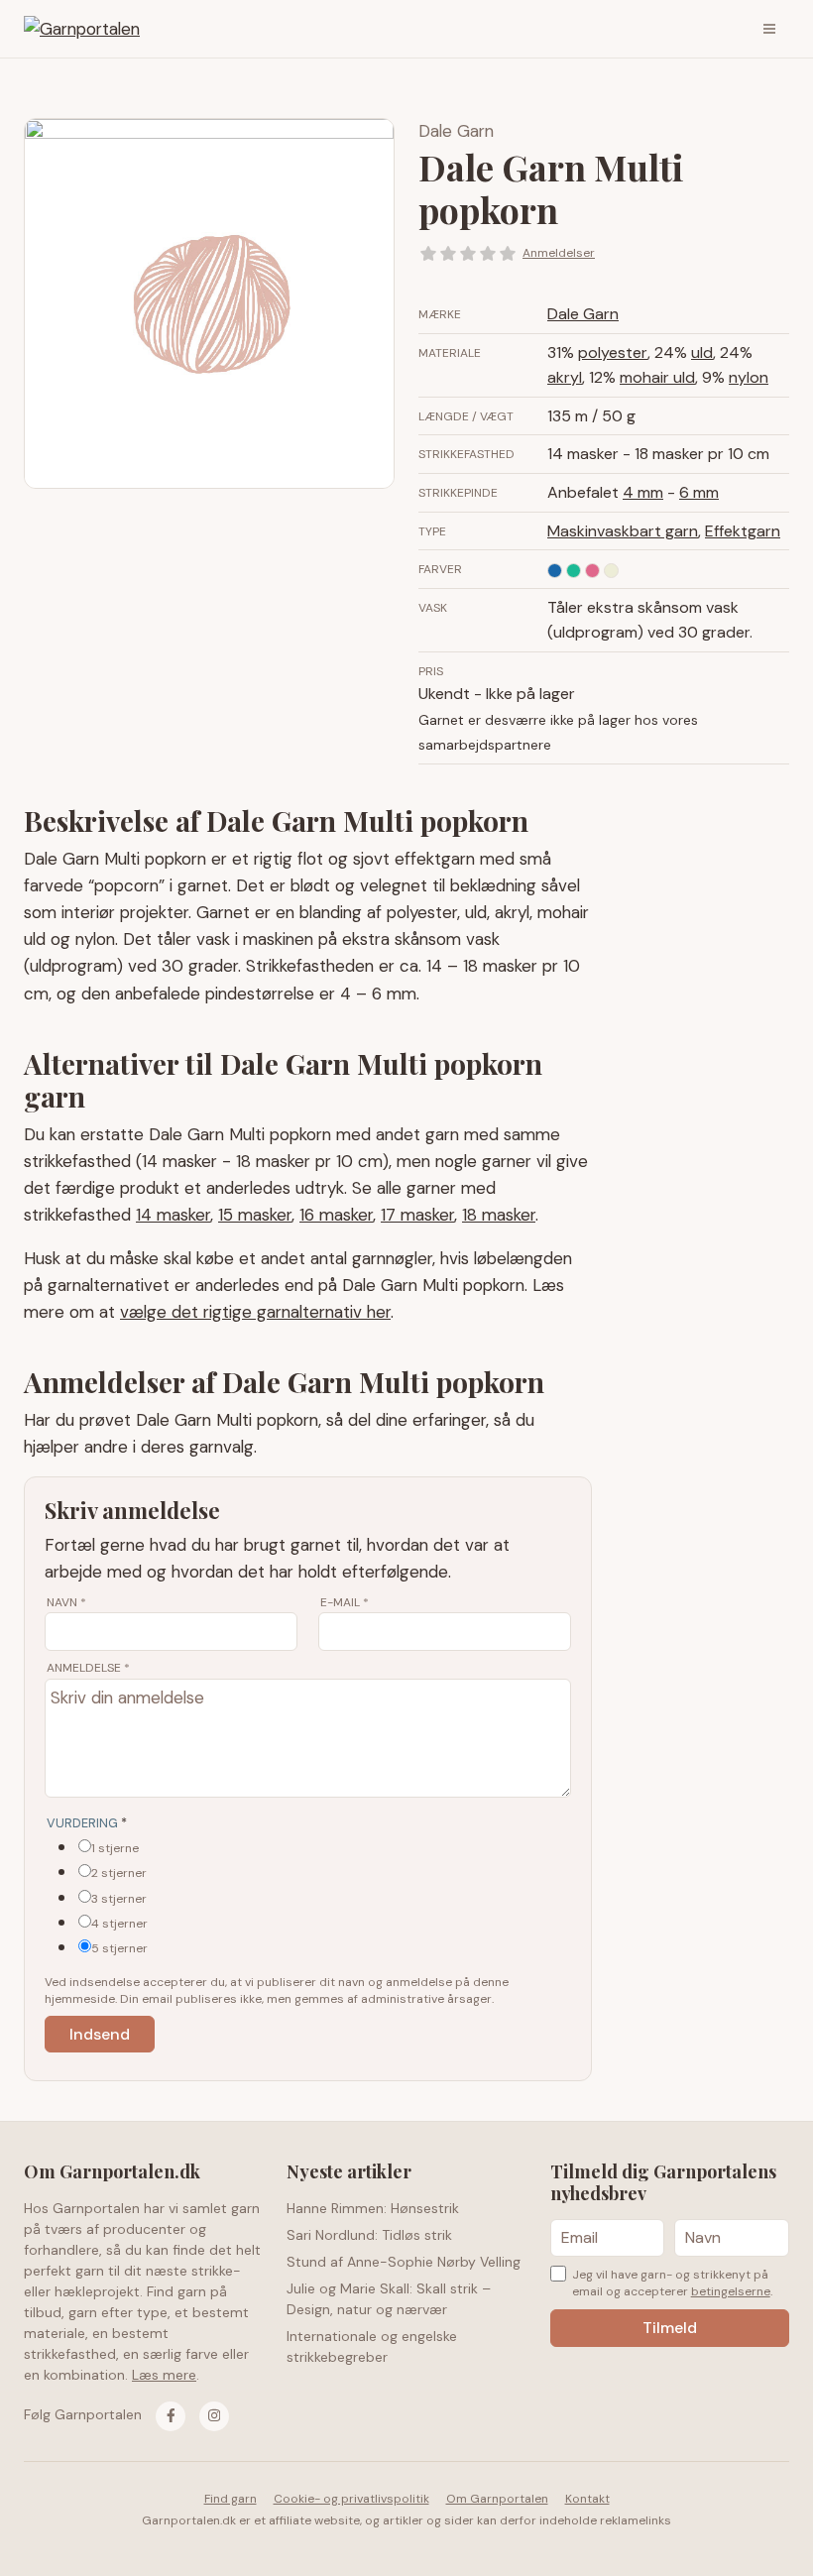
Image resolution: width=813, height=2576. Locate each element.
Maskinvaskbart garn (623, 531)
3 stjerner (119, 1899)
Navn (66, 1602)
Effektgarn (743, 531)
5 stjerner (119, 1948)
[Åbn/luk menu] (769, 29)
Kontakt (587, 2499)
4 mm (643, 492)
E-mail (345, 1602)
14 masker (173, 1215)
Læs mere (164, 2375)
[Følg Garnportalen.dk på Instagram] (214, 2416)
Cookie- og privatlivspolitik (351, 2499)
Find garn (231, 2499)
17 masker (417, 1215)
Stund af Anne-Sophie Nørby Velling (404, 2262)
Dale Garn (456, 131)
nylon (749, 377)
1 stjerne (115, 1848)
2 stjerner (119, 1873)
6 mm (699, 492)
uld (702, 352)
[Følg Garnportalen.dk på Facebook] (171, 2416)
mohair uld (657, 377)
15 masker (255, 1215)
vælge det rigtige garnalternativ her (255, 1312)
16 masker (336, 1215)
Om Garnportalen (497, 2499)
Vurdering (87, 1823)
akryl (565, 377)
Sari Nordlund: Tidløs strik (369, 2235)
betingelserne (731, 2291)
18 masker (499, 1215)
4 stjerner (119, 1924)
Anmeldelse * (88, 1668)
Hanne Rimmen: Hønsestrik (373, 2208)
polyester (613, 352)
